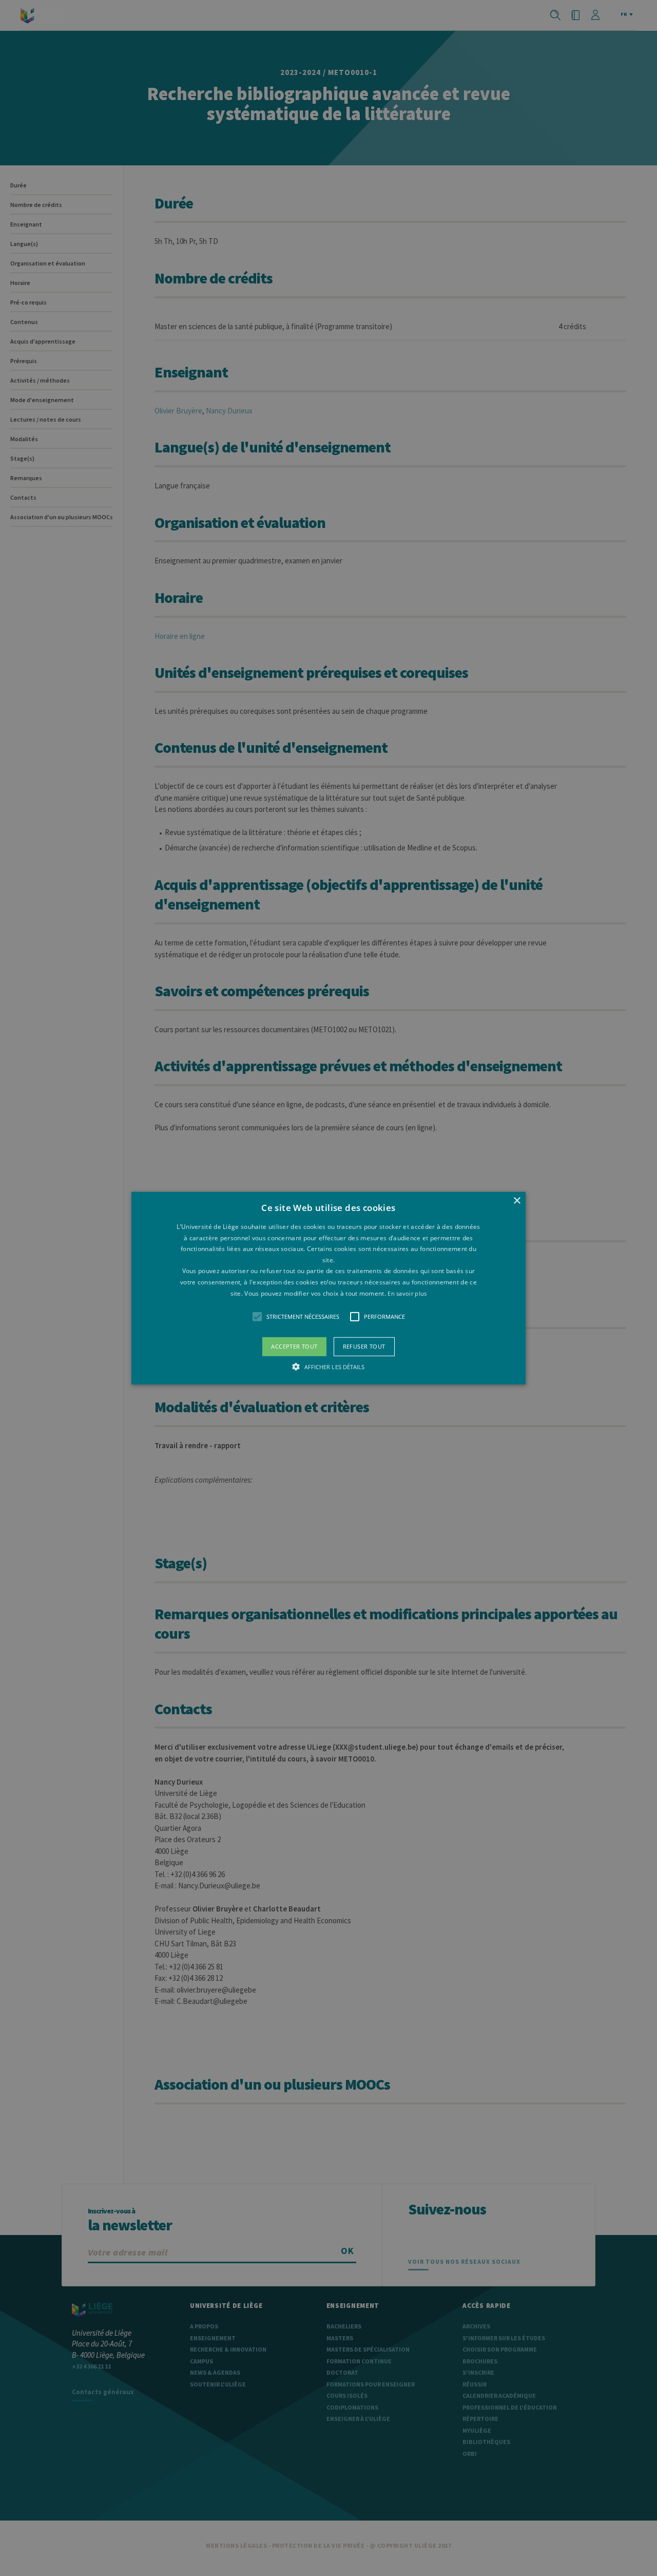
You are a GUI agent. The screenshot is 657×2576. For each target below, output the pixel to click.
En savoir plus (407, 1293)
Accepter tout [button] (294, 1346)
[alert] (328, 1288)
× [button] (517, 1201)
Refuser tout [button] (364, 1346)
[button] (328, 1288)
